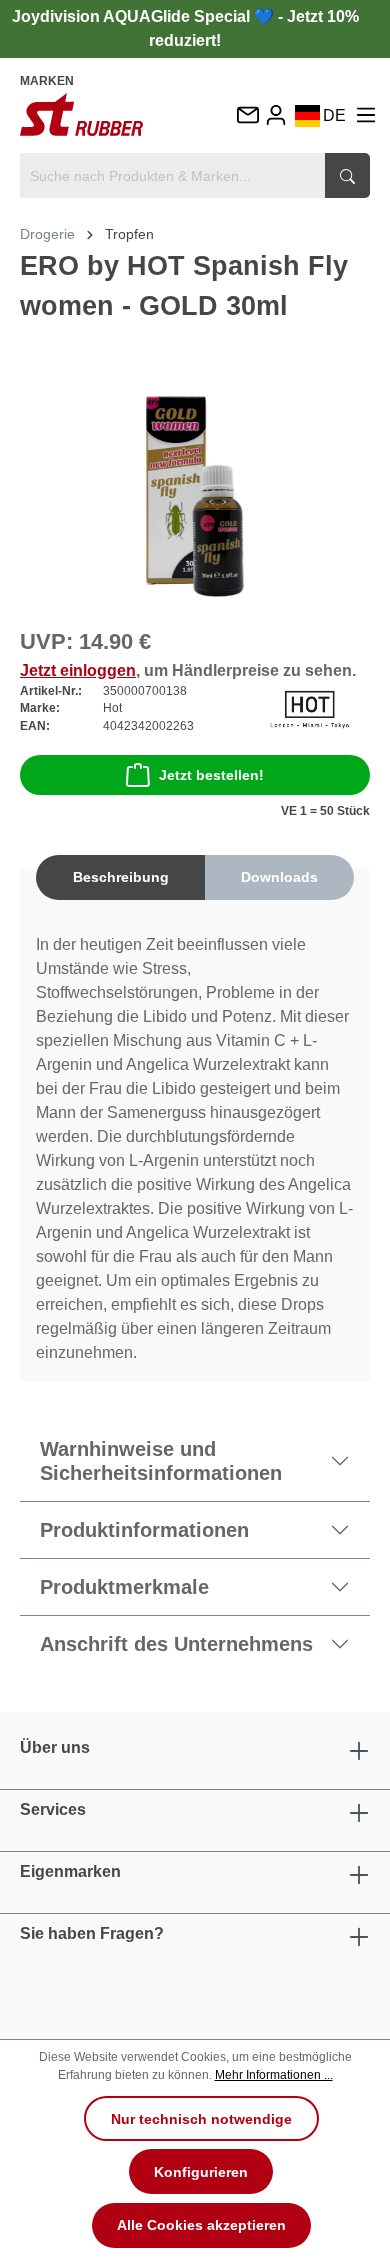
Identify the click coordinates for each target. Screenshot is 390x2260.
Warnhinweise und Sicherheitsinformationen (161, 1461)
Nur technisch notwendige (201, 2119)
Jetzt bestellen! (211, 775)
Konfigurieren (201, 2172)
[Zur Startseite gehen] (81, 114)
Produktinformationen (144, 1530)
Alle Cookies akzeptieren (201, 2225)
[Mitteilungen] (247, 116)
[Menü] (366, 114)
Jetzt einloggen (78, 670)
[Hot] (309, 707)
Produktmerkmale (124, 1587)
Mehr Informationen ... (274, 2075)
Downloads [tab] (279, 877)
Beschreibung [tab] (121, 877)
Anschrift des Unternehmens (176, 1644)
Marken (47, 81)
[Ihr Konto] (276, 114)
